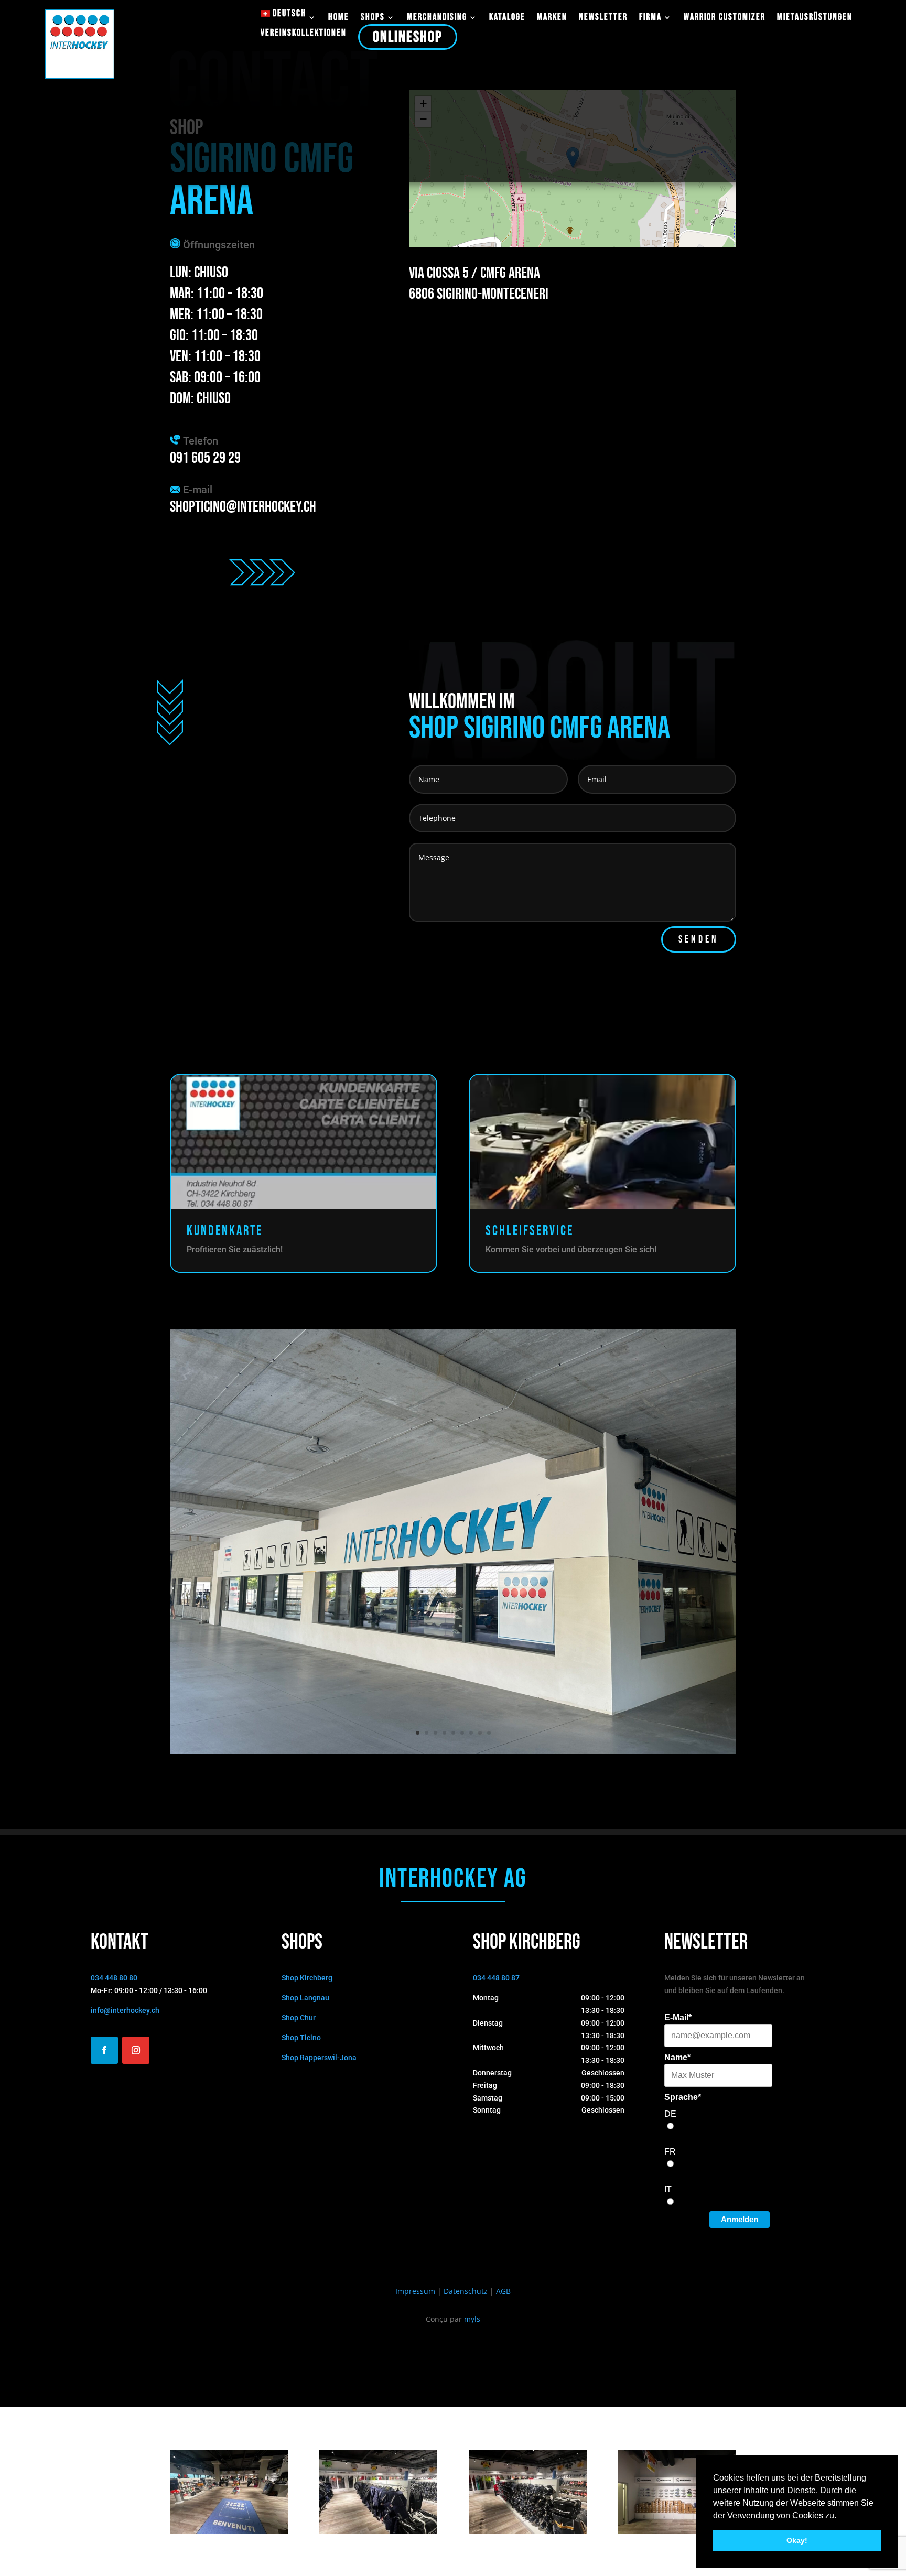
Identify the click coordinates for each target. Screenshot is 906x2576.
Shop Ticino (301, 2038)
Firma (650, 18)
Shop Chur (299, 2018)
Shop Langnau (305, 1998)
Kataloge (507, 18)
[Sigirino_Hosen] (378, 2531)
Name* (677, 2057)
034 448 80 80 (114, 1978)
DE (670, 2114)
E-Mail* (678, 2017)
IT (668, 2189)
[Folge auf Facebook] (104, 2050)
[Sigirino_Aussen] (453, 1751)
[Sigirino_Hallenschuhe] (677, 2531)
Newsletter (603, 18)
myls (472, 2319)
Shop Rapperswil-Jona (319, 2058)
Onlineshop (408, 37)
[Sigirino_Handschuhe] (528, 2531)
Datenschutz (466, 2291)
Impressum (415, 2291)
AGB (503, 2291)
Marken (552, 18)
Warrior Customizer (725, 18)
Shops (373, 18)
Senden (699, 939)
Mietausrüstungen (815, 18)
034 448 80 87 (496, 1978)
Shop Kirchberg (307, 1978)
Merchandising (437, 18)
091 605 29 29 (205, 458)
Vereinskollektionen (304, 34)
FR (670, 2152)
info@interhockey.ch (125, 2010)
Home (339, 18)
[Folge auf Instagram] (136, 2050)
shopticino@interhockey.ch (243, 507)
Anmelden (740, 2219)
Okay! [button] (797, 2540)
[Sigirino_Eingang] (229, 2531)
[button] (840, 2516)
